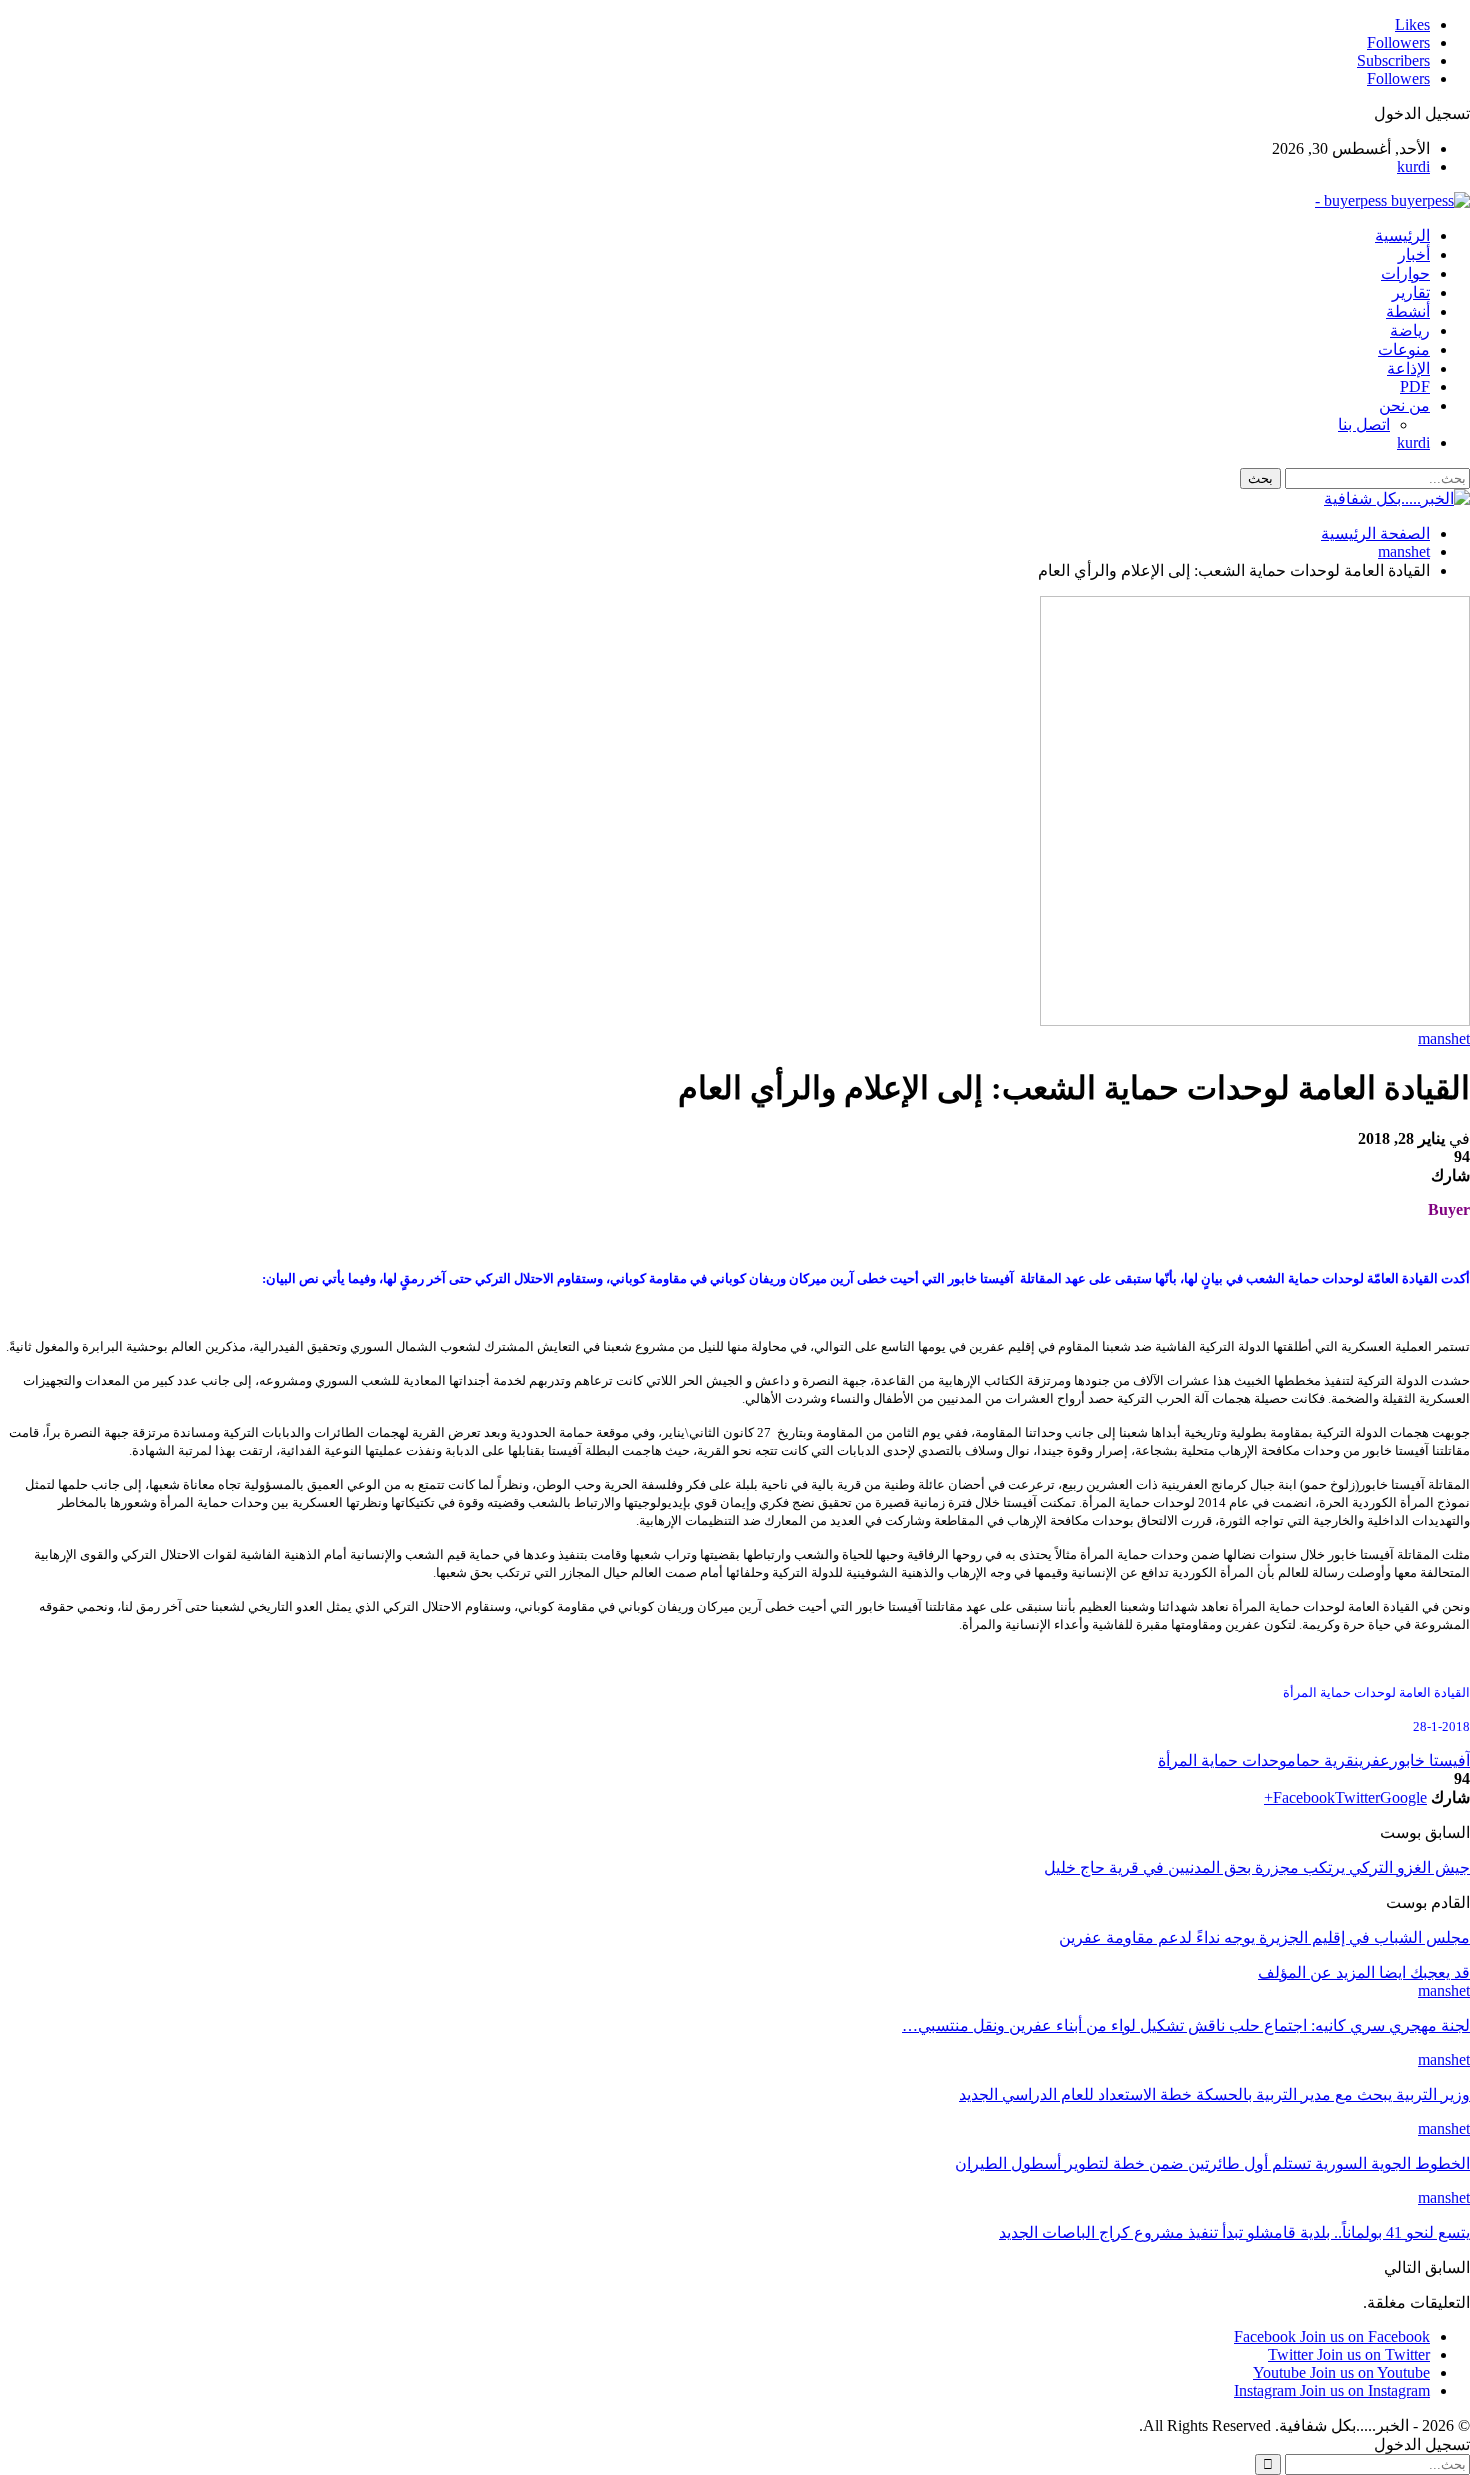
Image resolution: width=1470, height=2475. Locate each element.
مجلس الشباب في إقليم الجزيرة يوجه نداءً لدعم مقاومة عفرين (1264, 1937)
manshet (1444, 1038)
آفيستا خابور (1430, 1760)
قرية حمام (1320, 1760)
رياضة (1410, 330)
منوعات (1404, 349)
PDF (1415, 386)
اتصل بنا (1364, 424)
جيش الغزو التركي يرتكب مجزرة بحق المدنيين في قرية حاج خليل (1257, 1867)
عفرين (1372, 1760)
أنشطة (1408, 311)
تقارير (1411, 292)
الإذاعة (1408, 368)
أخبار (1414, 254)
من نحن (1404, 405)
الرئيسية (1402, 235)
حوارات (1405, 273)
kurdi (1413, 166)
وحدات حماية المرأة (1222, 1760)
